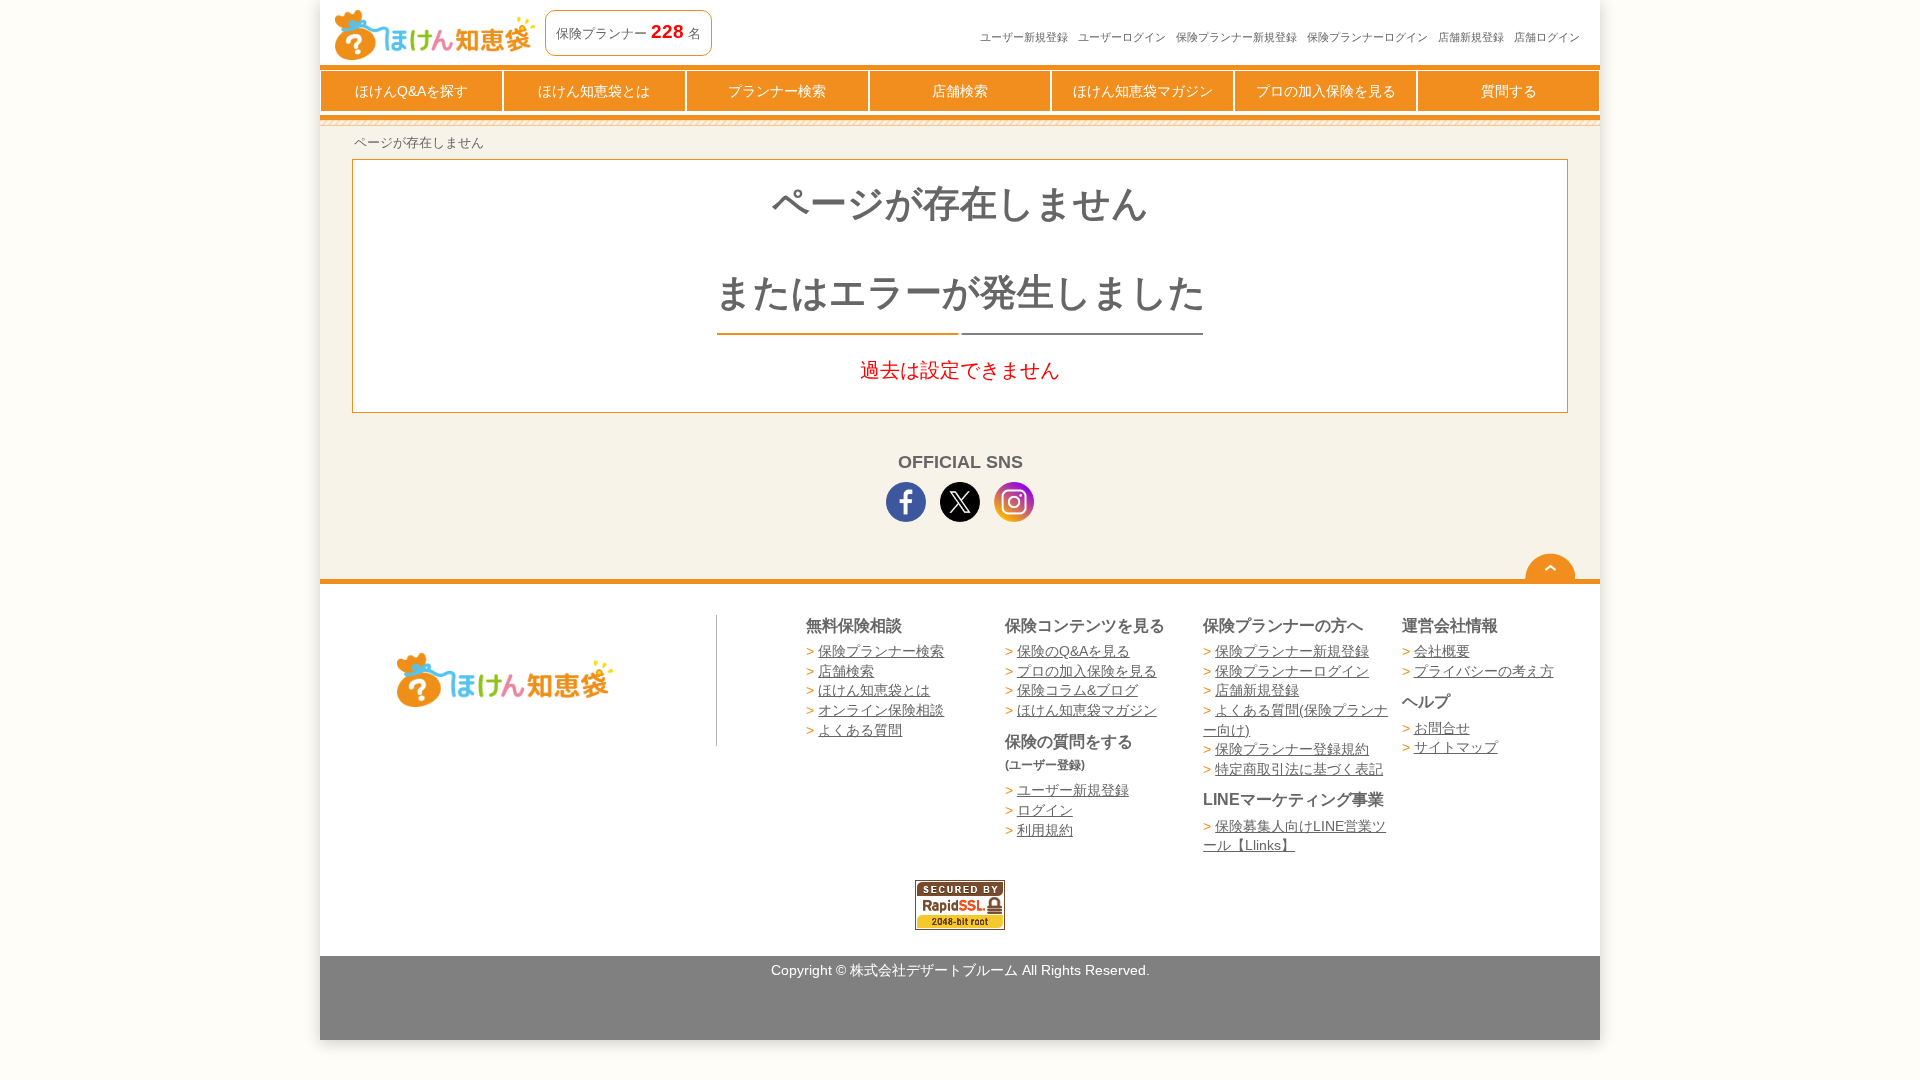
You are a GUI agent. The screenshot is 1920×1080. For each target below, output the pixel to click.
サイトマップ (1456, 747)
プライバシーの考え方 (1484, 671)
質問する (1509, 91)
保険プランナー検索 (881, 651)
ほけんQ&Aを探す (411, 91)
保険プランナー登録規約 (1292, 749)
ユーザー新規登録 (1024, 37)
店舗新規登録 (1471, 37)
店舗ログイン (1547, 37)
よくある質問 (860, 730)
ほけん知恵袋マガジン (1143, 91)
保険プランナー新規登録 (1236, 37)
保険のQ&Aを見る (1073, 651)
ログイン (1045, 810)
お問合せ (1442, 728)
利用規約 (1045, 830)
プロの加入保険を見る (1326, 91)
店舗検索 (960, 91)
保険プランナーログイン (1367, 37)
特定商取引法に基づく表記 (1299, 769)
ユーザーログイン (1122, 37)
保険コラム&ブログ (1077, 690)
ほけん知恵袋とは (594, 91)
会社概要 (1442, 651)
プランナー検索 (777, 91)
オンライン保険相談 (881, 710)
